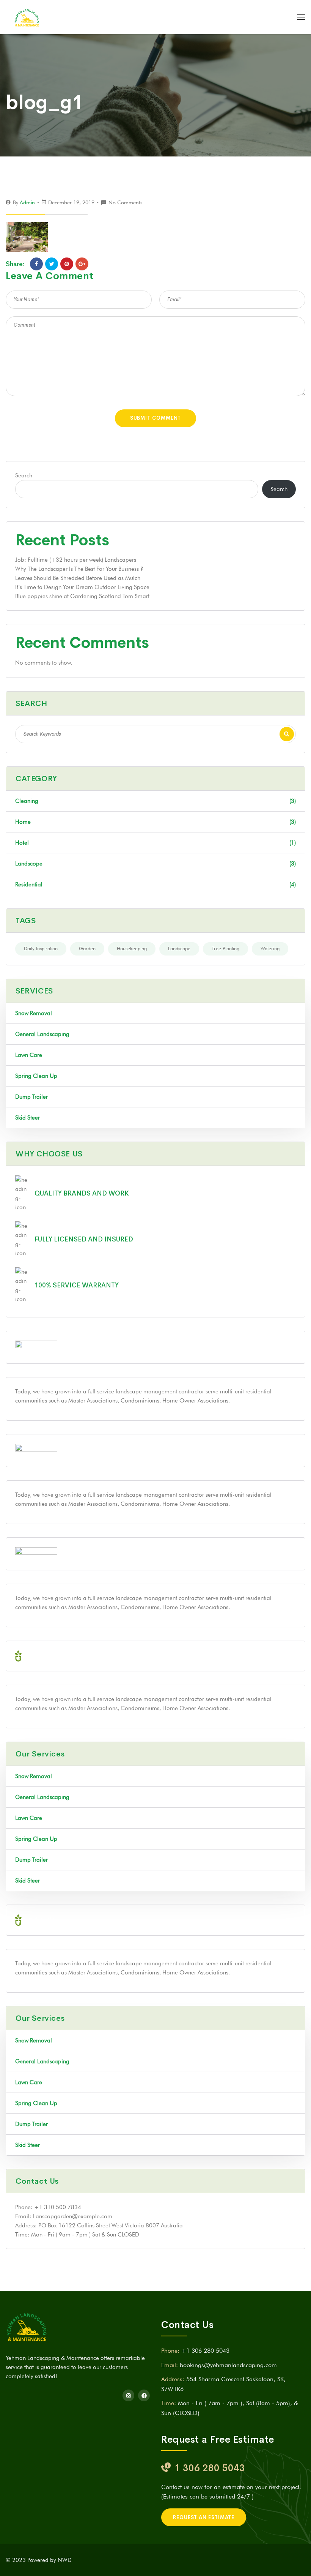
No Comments (126, 202)
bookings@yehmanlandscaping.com (228, 2365)
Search (24, 475)
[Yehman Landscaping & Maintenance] (27, 17)
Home (155, 822)
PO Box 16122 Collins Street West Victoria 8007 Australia (111, 2225)
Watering (270, 948)
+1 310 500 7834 (58, 2207)
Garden (87, 948)
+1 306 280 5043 (205, 2351)
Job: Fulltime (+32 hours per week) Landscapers (76, 560)
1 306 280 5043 (210, 2468)
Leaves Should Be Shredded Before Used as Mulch (78, 578)
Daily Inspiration (41, 948)
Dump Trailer (31, 1097)
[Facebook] (36, 264)
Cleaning (155, 801)
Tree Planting (225, 948)
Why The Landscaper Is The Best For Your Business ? (79, 569)
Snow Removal (34, 1013)
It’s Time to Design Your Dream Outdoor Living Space (82, 587)
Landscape (179, 948)
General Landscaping (42, 1034)
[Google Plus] (82, 264)
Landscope (155, 864)
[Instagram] (128, 2395)
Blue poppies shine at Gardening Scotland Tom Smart (82, 596)
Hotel (155, 843)
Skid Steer (27, 1118)
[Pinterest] (67, 264)
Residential (155, 884)
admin (27, 202)
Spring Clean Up (36, 1076)
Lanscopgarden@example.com (73, 2216)
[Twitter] (52, 264)
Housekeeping (132, 948)
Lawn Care (29, 1055)
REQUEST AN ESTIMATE (204, 2517)
